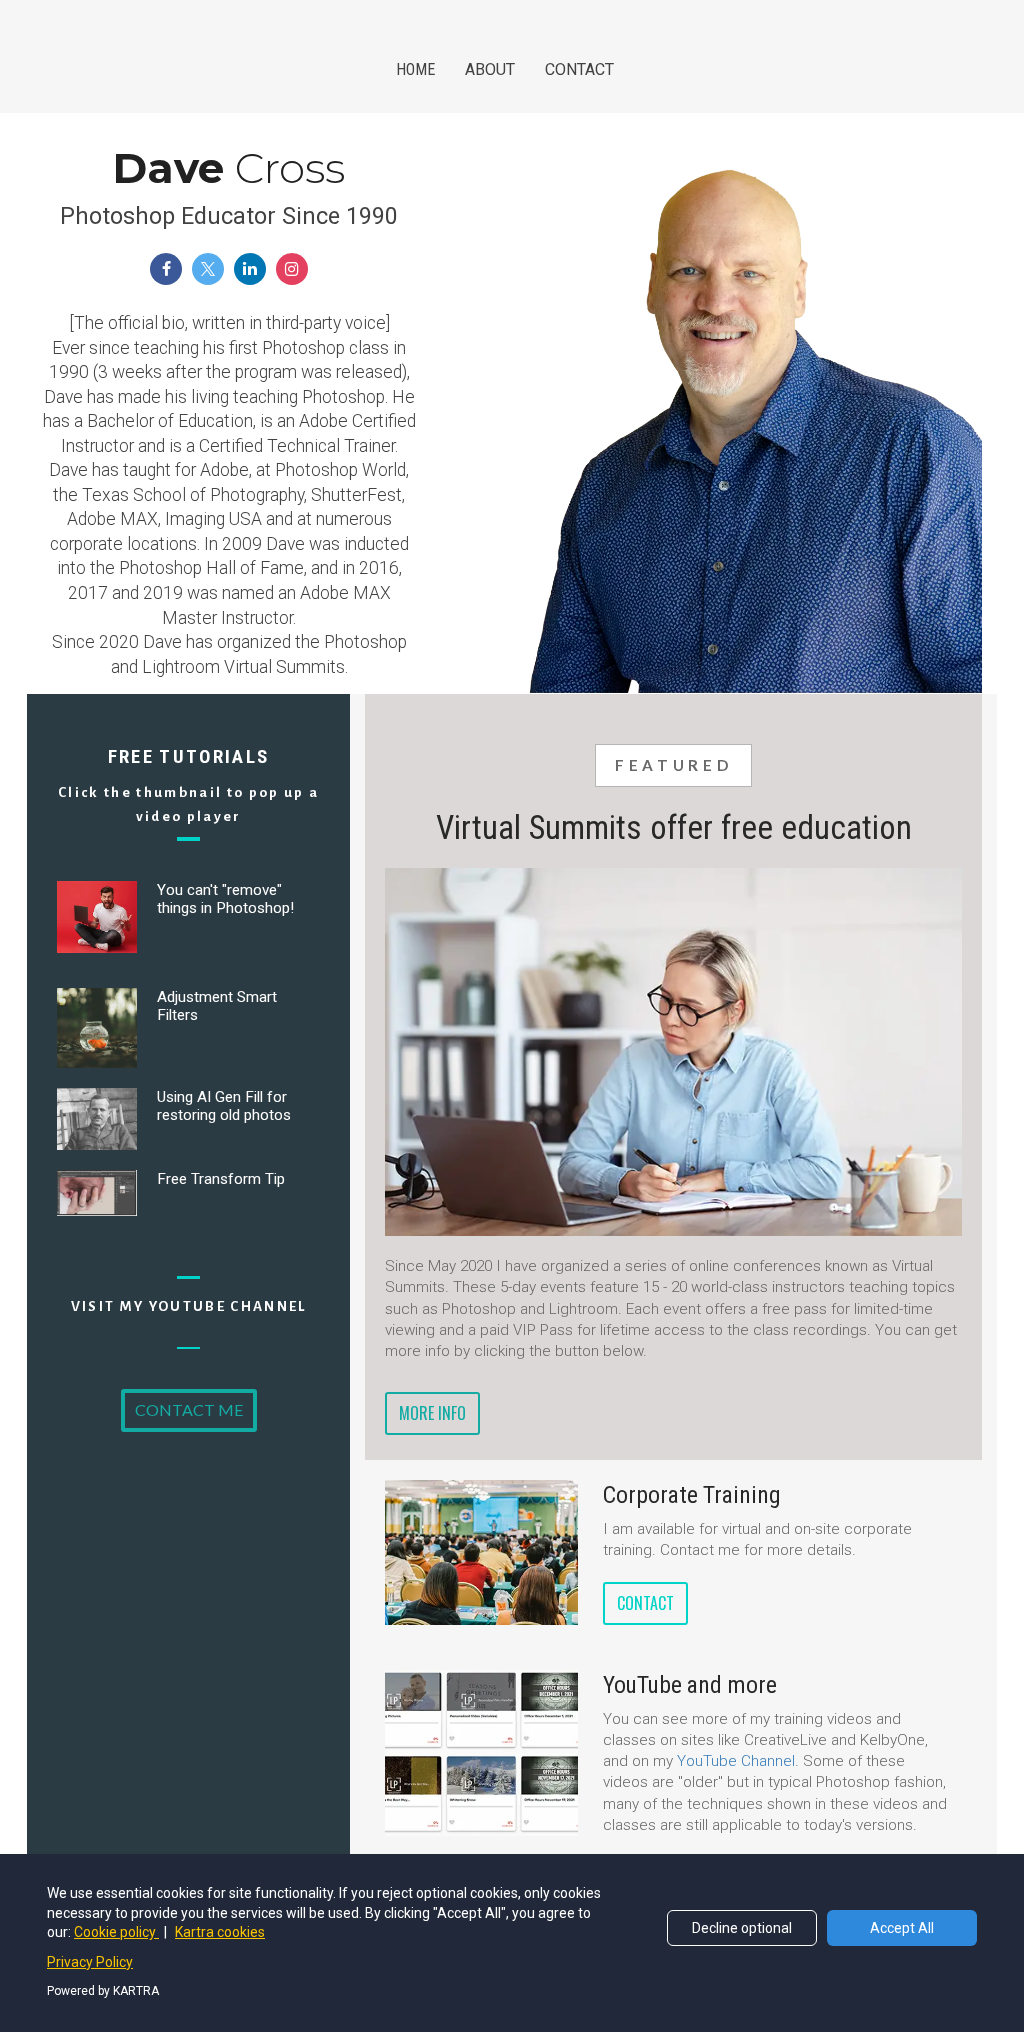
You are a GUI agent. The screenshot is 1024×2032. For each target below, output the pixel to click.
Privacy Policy (90, 1962)
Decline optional (742, 1928)
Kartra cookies (220, 1932)
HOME (415, 69)
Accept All (902, 1928)
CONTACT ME (189, 1409)
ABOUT (490, 69)
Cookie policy (116, 1932)
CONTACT (579, 69)
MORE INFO (432, 1413)
